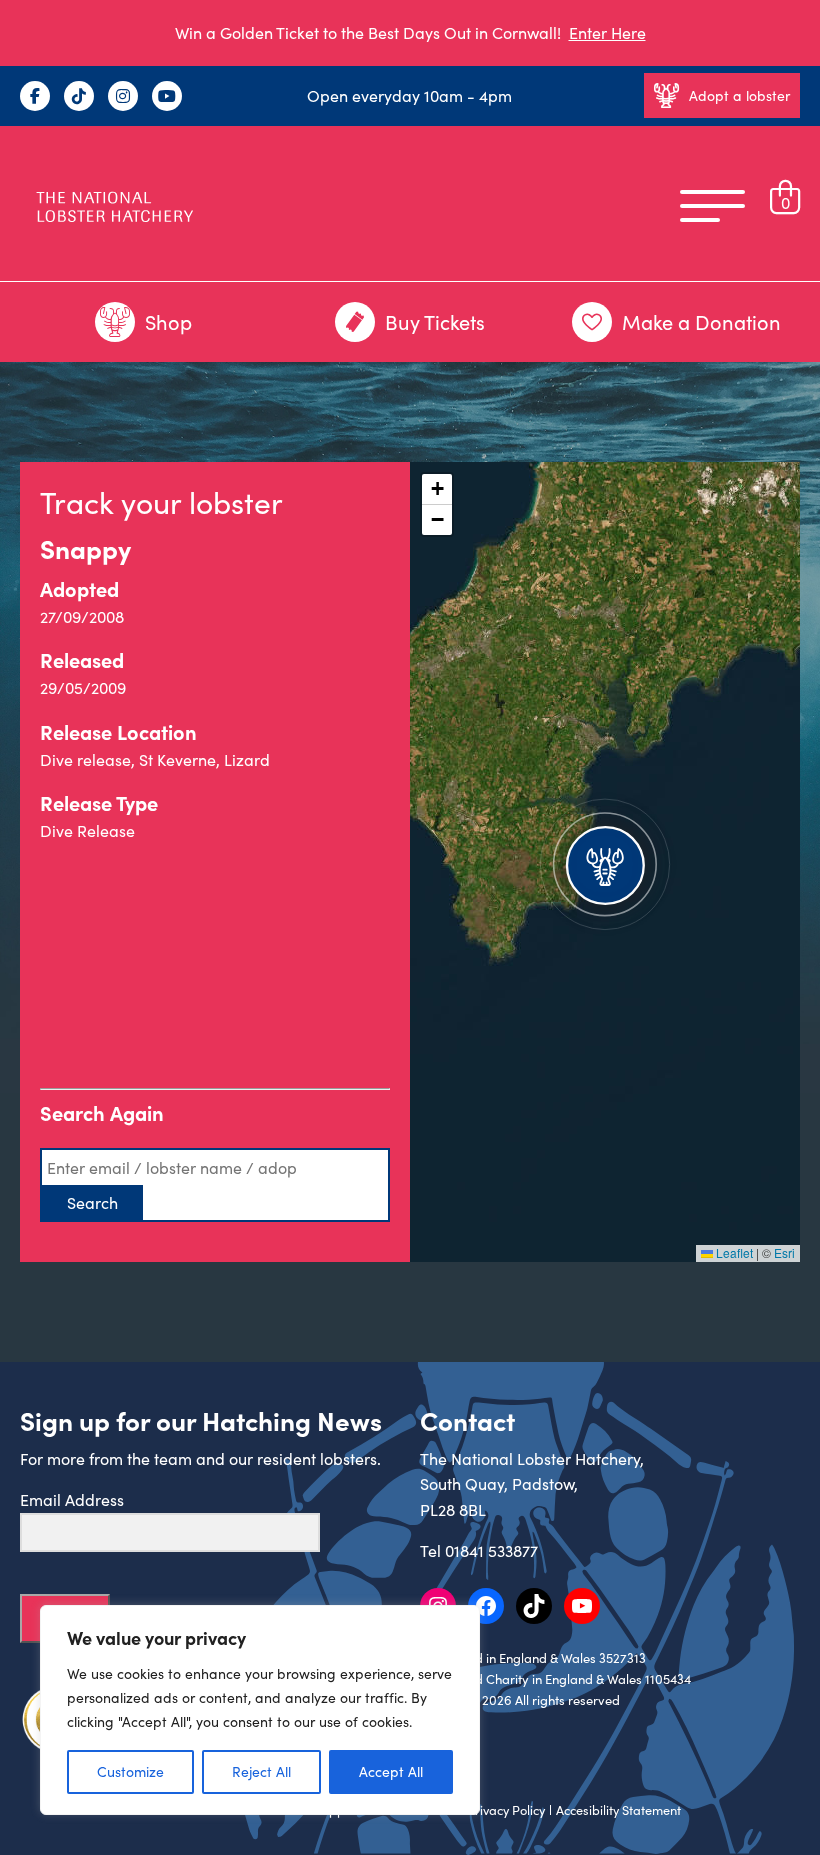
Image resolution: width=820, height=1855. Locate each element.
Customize (130, 1771)
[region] (260, 1710)
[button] (605, 862)
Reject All (261, 1771)
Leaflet (733, 1252)
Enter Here (607, 32)
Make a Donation (701, 321)
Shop (168, 321)
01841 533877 (491, 1550)
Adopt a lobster (739, 95)
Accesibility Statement (618, 1810)
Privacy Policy (506, 1810)
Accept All (391, 1771)
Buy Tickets (435, 321)
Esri (784, 1252)
